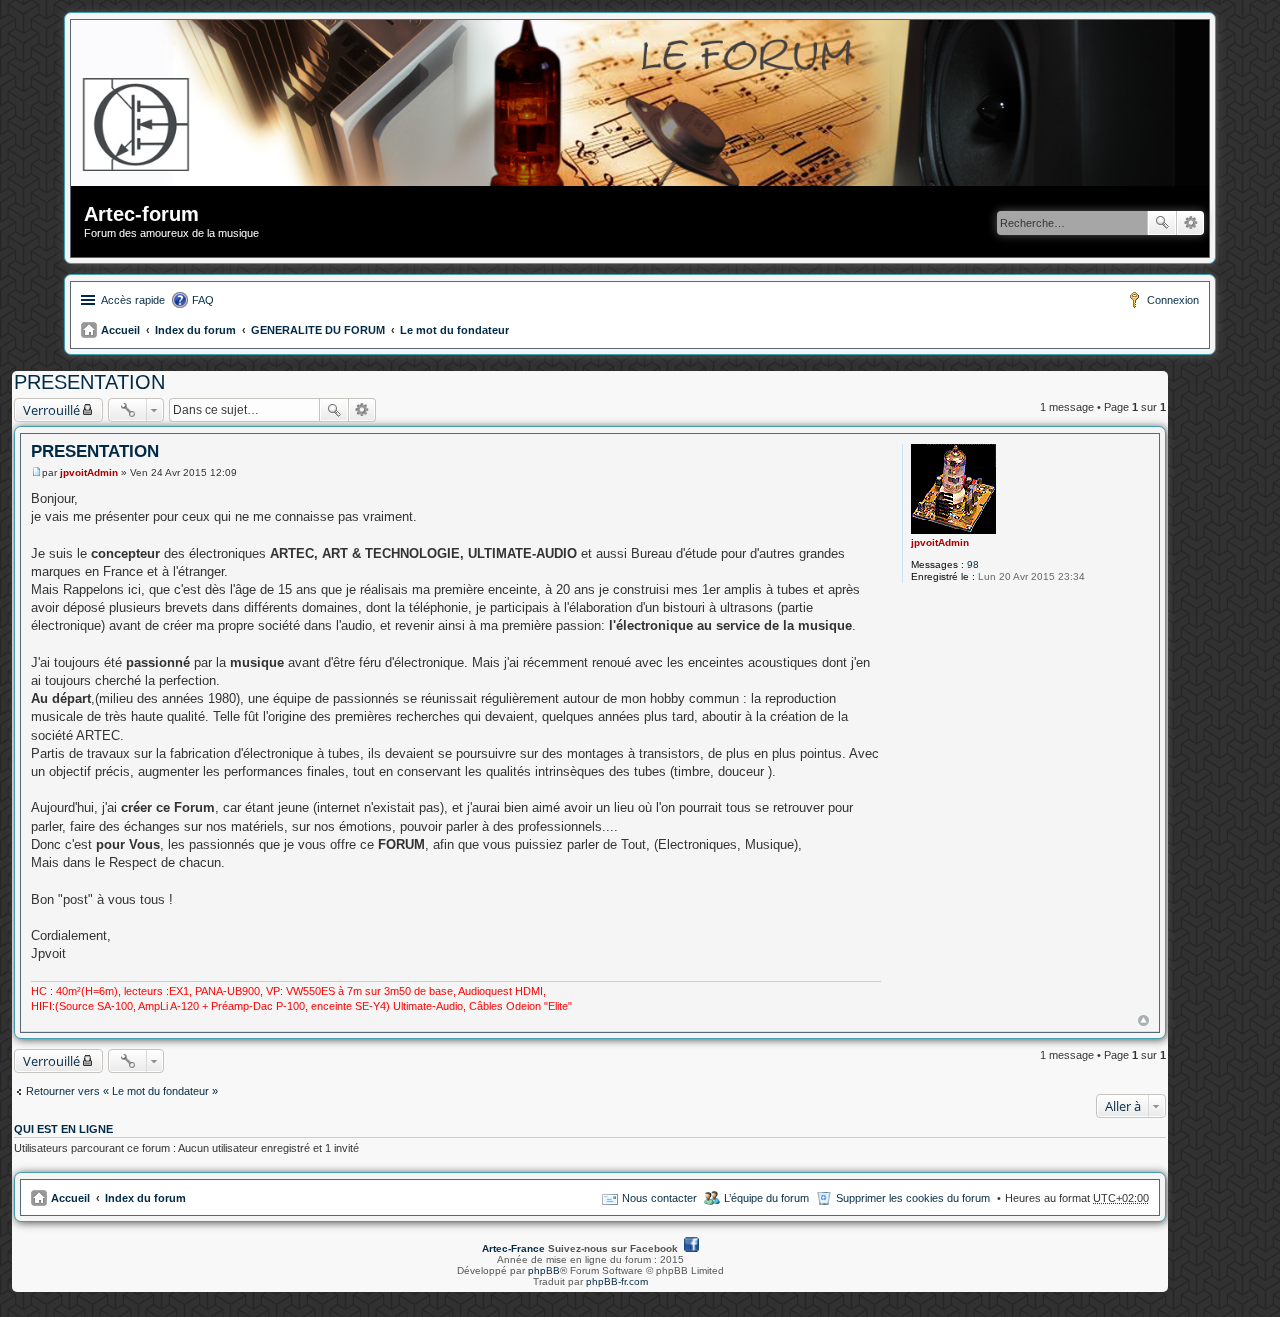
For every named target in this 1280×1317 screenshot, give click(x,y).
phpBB (544, 1270)
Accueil (120, 330)
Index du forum (195, 330)
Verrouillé (51, 410)
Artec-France (513, 1248)
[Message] (36, 472)
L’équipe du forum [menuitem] (766, 1198)
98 (973, 564)
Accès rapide (133, 300)
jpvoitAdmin (940, 542)
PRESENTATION (89, 382)
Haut (1143, 1020)
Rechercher (1162, 223)
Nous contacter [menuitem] (659, 1198)
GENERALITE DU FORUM (318, 330)
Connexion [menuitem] (1173, 300)
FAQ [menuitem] (203, 300)
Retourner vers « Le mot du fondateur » (122, 1091)
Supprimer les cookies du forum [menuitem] (913, 1198)
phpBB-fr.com (617, 1281)
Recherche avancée (1190, 223)
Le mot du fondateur (454, 330)
